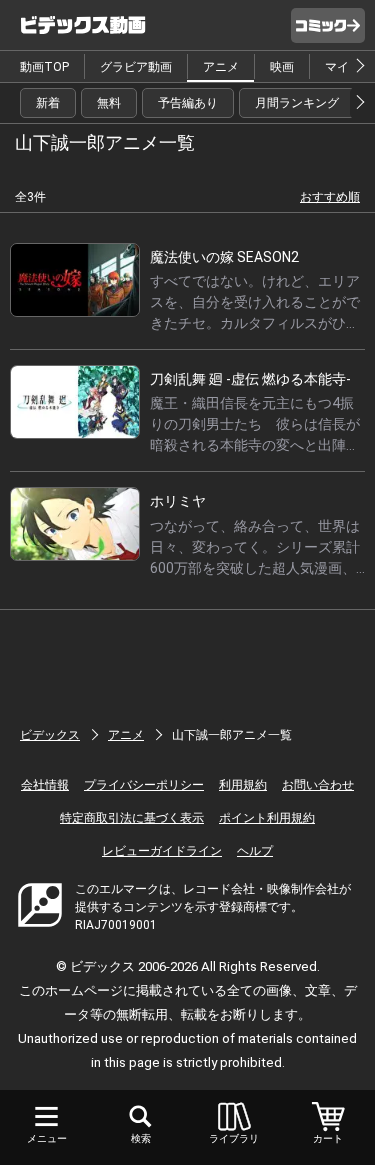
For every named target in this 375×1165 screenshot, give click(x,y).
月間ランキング (297, 103)
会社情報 (45, 785)
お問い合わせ (318, 785)
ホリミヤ (178, 501)
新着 (48, 103)
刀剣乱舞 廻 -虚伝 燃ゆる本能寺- (250, 379)
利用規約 (243, 785)
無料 (109, 103)
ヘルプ (255, 851)
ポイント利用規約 (267, 818)
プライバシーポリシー (144, 785)
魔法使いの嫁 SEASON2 (224, 257)
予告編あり (188, 103)
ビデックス (50, 735)
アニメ (221, 67)
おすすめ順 (330, 197)
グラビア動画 (136, 67)
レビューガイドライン (162, 851)
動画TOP (44, 67)
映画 (282, 67)
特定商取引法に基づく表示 (132, 818)
